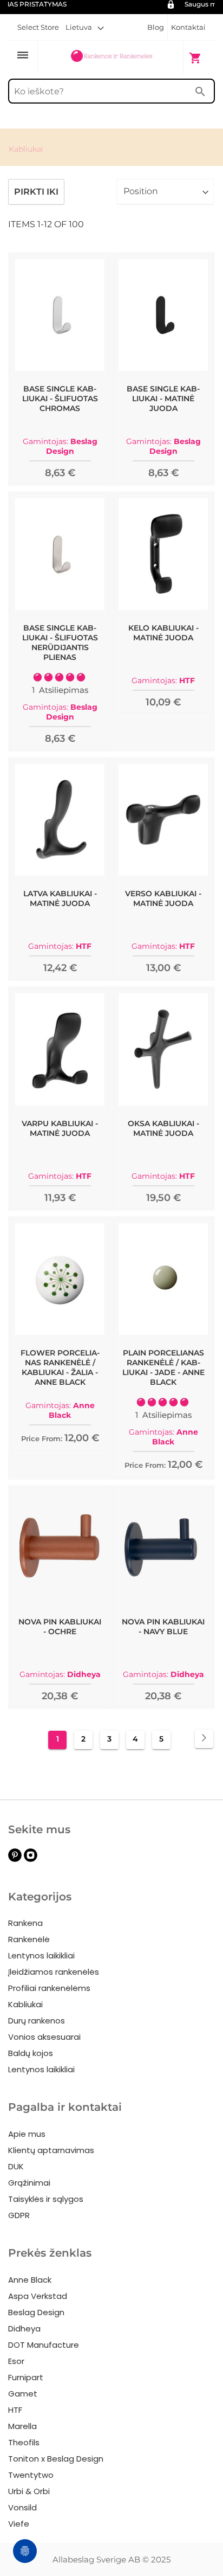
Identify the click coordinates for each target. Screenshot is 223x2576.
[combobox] (111, 91)
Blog (156, 27)
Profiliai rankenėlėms (49, 1988)
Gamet (23, 2394)
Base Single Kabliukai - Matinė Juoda (163, 399)
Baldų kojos (31, 2053)
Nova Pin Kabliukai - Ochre (60, 1627)
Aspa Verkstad (38, 2296)
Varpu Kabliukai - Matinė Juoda (60, 1128)
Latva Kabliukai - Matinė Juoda (60, 898)
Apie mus (27, 2134)
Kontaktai (188, 27)
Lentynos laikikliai (41, 1955)
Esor (16, 2361)
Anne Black (30, 2280)
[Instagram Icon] (31, 1859)
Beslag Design (36, 2312)
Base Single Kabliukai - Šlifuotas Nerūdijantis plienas (60, 643)
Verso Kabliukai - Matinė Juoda (163, 898)
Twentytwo (31, 2475)
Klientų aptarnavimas (51, 2150)
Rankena (25, 1923)
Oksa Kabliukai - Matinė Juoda (163, 1128)
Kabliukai (25, 2004)
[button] (85, 27)
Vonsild (22, 2507)
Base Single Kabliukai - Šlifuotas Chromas (60, 399)
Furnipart (26, 2377)
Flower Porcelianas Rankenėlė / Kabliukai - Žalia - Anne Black (60, 1367)
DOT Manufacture (44, 2345)
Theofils (24, 2442)
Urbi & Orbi (29, 2491)
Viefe (19, 2524)
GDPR (19, 2215)
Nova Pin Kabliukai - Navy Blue (163, 1627)
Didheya (24, 2328)
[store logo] (111, 57)
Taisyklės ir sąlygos (46, 2199)
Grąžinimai (29, 2183)
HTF (15, 2410)
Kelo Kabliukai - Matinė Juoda (163, 633)
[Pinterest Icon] (15, 1859)
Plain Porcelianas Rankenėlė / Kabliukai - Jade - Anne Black (163, 1367)
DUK (16, 2166)
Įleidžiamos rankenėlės (54, 1972)
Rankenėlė (29, 1939)
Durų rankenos (37, 2021)
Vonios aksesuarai (44, 2037)
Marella (22, 2426)
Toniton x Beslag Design (56, 2459)
